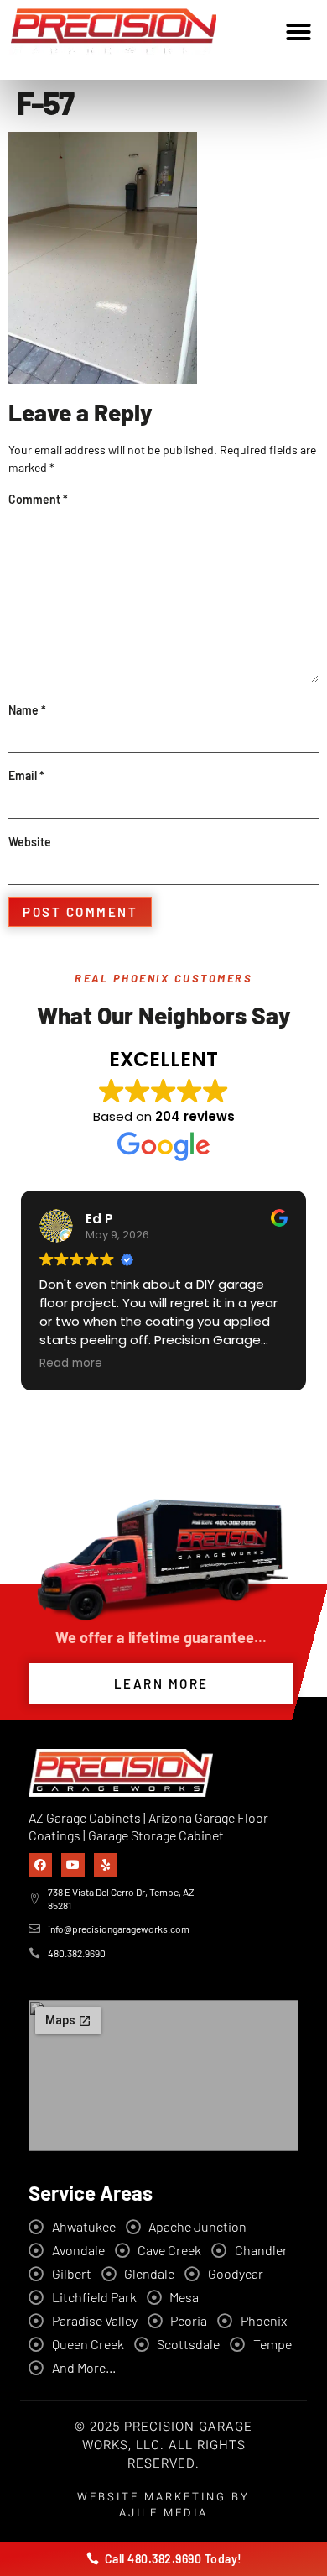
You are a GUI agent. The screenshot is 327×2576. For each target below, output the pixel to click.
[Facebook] (40, 1865)
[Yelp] (106, 1865)
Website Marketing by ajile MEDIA (163, 2505)
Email (26, 775)
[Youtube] (73, 1865)
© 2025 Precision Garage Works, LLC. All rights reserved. (163, 2445)
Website (30, 842)
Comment (38, 499)
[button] (298, 32)
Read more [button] (71, 1364)
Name (27, 710)
